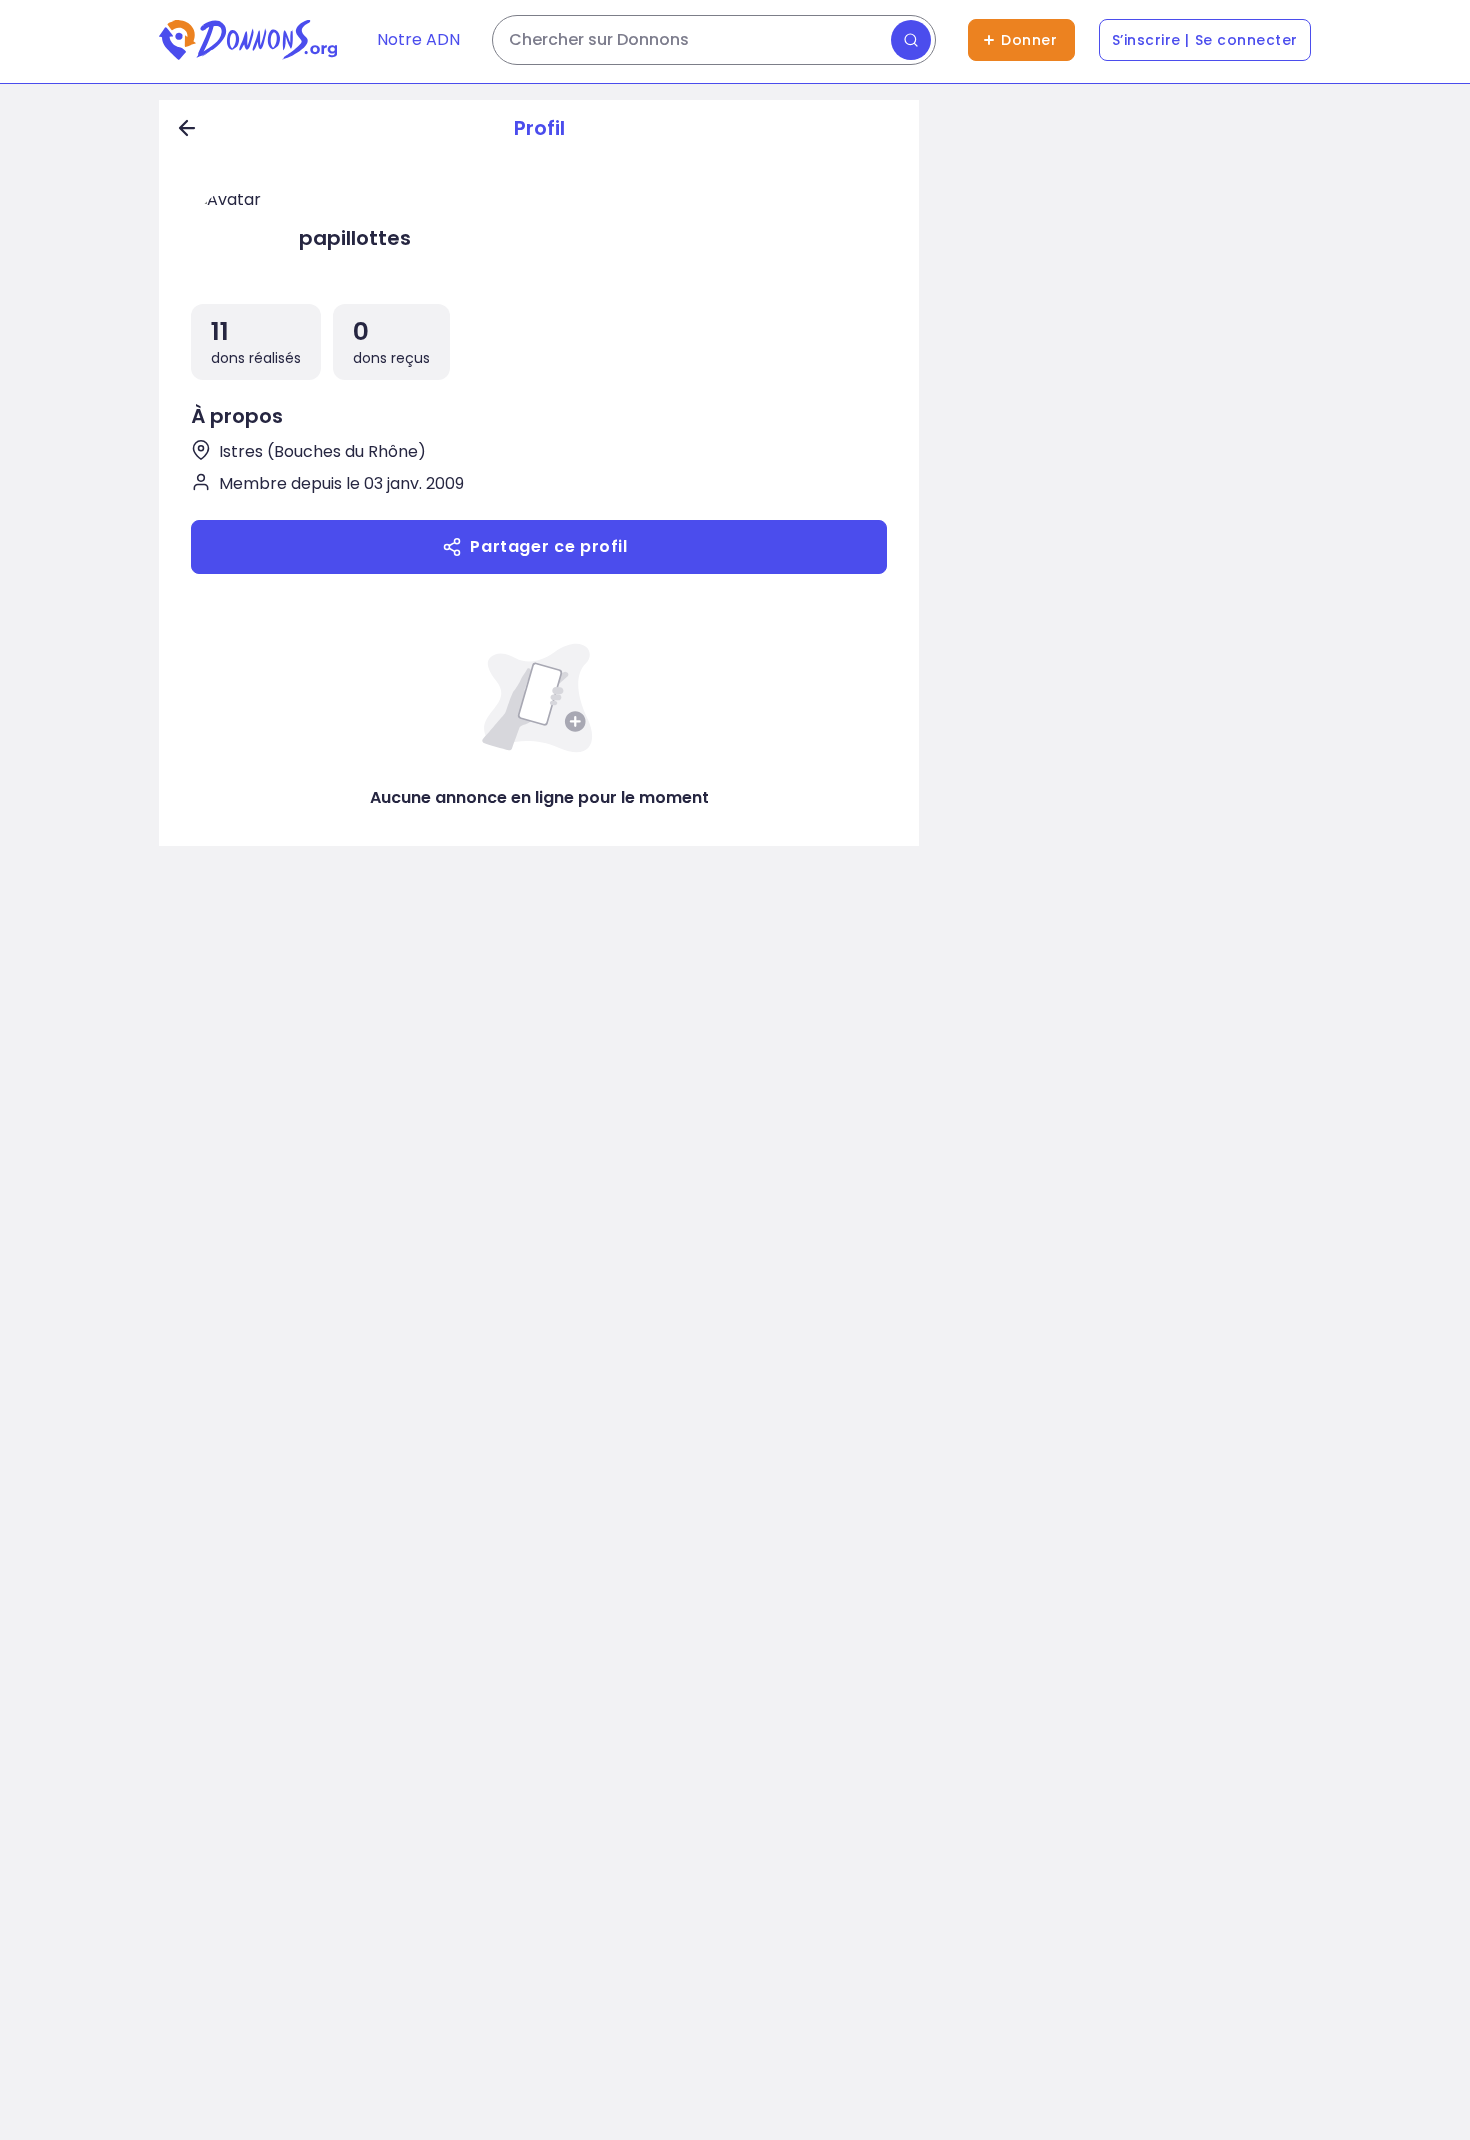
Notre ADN (418, 39)
